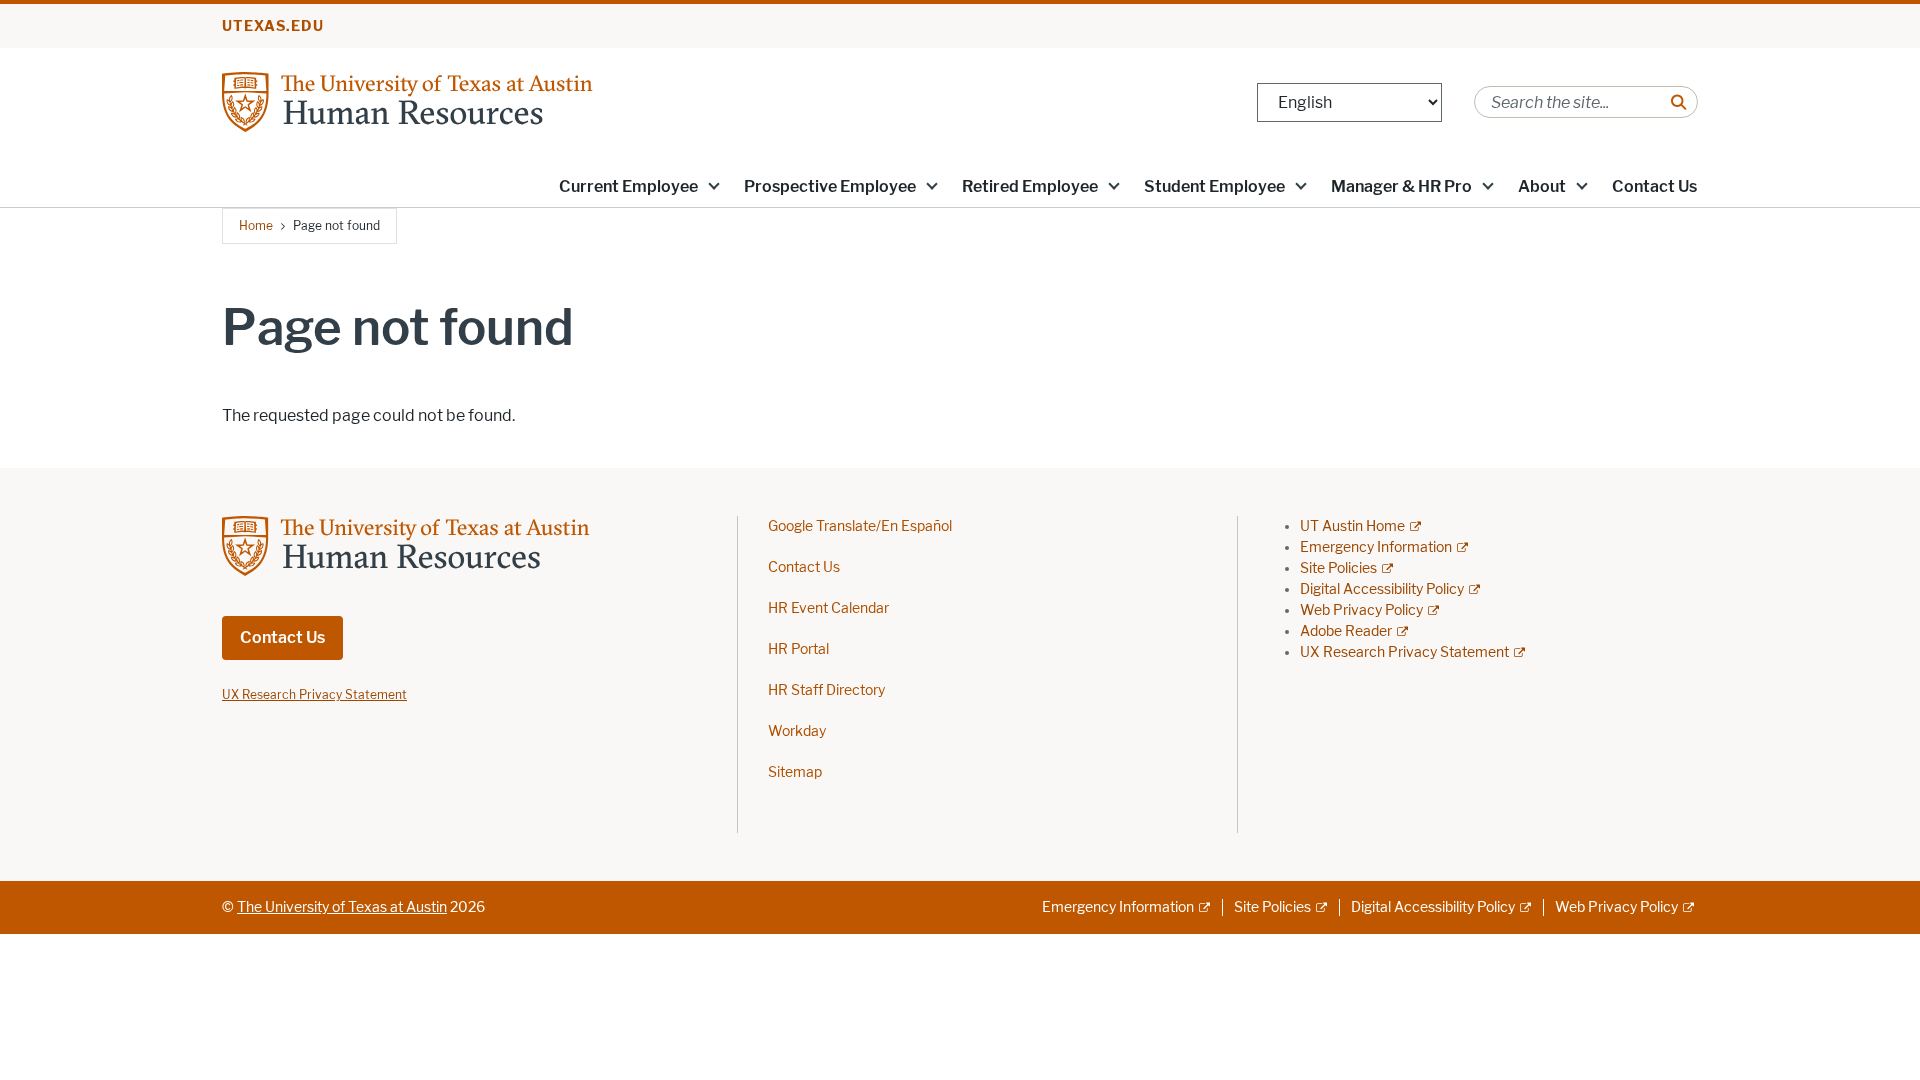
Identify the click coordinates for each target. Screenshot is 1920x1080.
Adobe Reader (1346, 631)
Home (256, 225)
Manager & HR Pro (1401, 186)
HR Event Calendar (828, 608)
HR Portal (798, 649)
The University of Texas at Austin (342, 907)
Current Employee (628, 186)
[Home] (462, 100)
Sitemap (795, 772)
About (1542, 186)
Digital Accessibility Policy (1382, 589)
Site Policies (1338, 568)
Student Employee (1214, 186)
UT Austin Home (1352, 526)
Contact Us (1654, 186)
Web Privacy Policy (1361, 610)
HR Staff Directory (826, 690)
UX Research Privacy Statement (1404, 652)
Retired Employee (1030, 186)
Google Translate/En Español (860, 526)
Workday (797, 731)
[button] (714, 185)
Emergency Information (1376, 547)
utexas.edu (273, 26)
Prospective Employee (830, 186)
